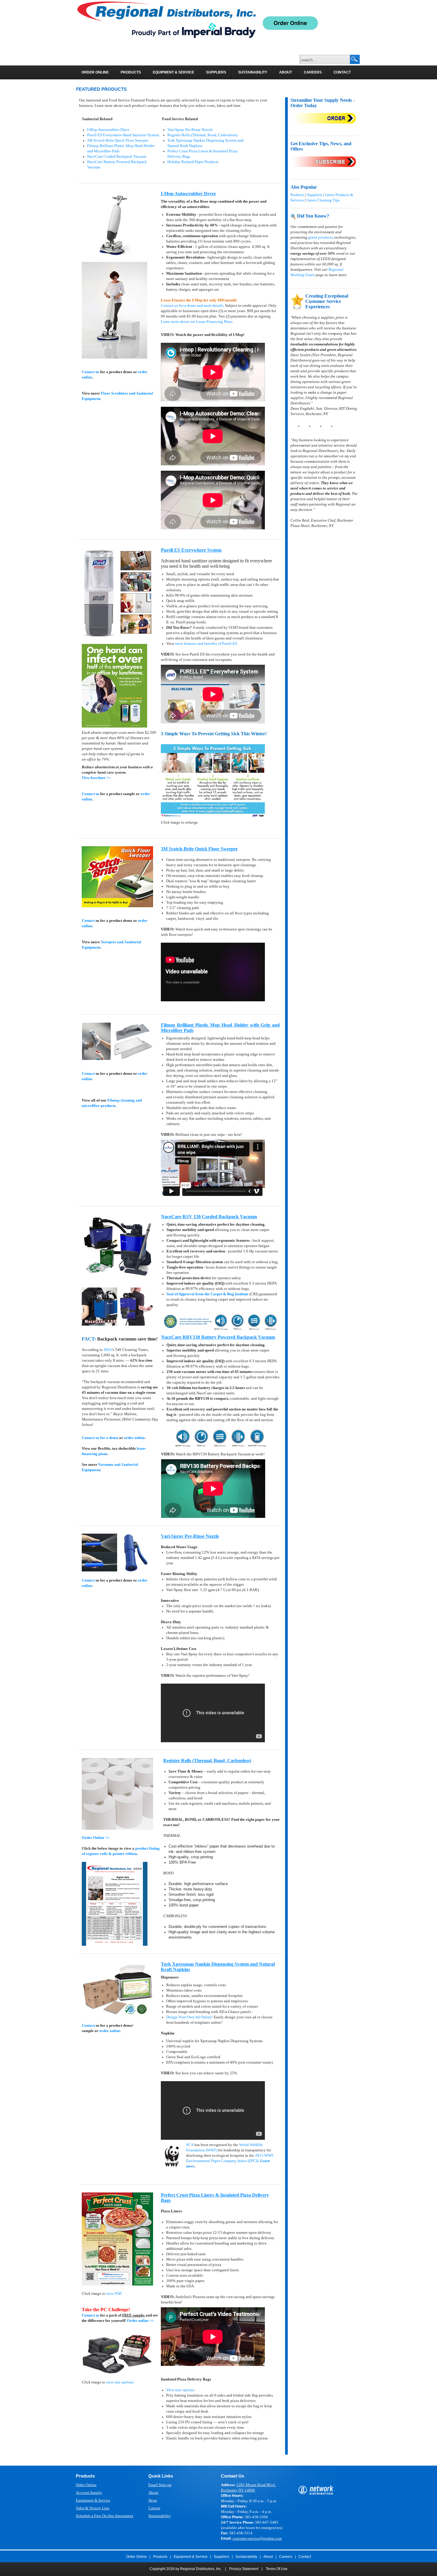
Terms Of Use (277, 2569)
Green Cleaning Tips (323, 200)
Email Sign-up (160, 2485)
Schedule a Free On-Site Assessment (104, 2516)
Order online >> (140, 2321)
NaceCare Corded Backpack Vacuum (117, 156)
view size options (120, 2382)
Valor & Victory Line (93, 2508)
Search (355, 60)
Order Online (86, 2485)
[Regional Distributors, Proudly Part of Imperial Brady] (166, 20)
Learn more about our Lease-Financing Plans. (197, 322)
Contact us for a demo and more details (192, 305)
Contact (88, 921)
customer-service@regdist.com (257, 2538)
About (153, 2493)
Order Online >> (96, 1838)
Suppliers (315, 195)
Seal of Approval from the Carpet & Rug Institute (208, 1294)
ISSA (108, 1350)
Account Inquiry (89, 2493)
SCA (190, 2145)
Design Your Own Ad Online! (190, 2017)
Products (297, 195)
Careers (154, 2508)
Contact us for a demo (100, 1438)
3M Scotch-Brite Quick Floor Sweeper (118, 140)
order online (134, 1438)
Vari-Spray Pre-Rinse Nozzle (190, 130)
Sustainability (160, 2516)
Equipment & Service (93, 2500)
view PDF (114, 2293)
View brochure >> (96, 778)
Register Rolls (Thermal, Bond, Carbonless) (202, 135)
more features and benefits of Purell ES (206, 643)
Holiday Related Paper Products (193, 162)
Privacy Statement (244, 2569)
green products (320, 237)
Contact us (91, 372)
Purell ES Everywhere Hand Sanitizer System (123, 135)
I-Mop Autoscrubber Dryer (108, 130)
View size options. (181, 2390)
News (153, 2500)
